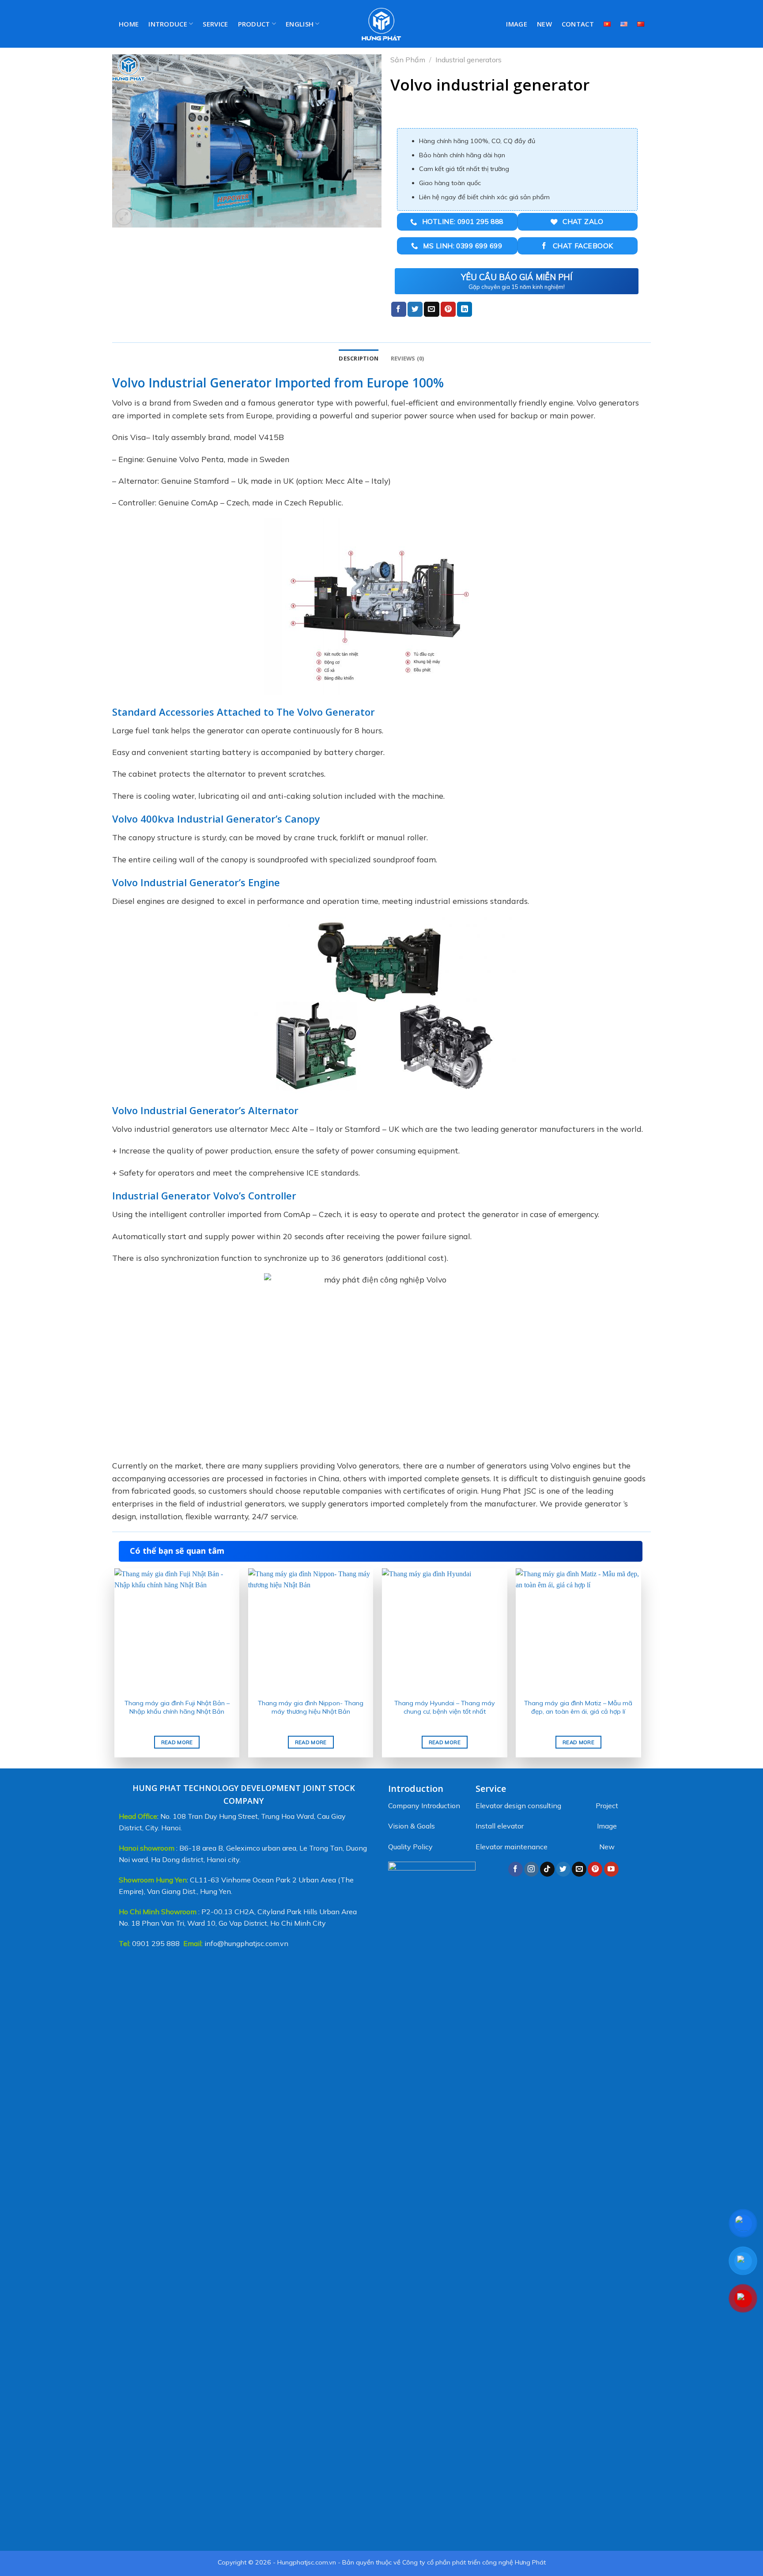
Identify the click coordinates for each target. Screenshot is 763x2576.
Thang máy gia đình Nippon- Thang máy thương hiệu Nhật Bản (311, 1707)
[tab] (359, 358)
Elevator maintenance (512, 1847)
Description (359, 358)
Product (254, 24)
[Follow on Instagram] (531, 1869)
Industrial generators (468, 60)
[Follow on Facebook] (516, 1869)
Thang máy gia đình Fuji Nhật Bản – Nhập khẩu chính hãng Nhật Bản (177, 1707)
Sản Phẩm (408, 60)
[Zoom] (124, 217)
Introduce (168, 24)
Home (129, 24)
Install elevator (500, 1826)
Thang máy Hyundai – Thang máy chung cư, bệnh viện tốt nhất (445, 1707)
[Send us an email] (579, 1869)
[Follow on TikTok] (547, 1869)
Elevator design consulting (518, 1806)
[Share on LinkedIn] (465, 309)
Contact (578, 24)
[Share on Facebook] (399, 309)
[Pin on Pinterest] (448, 309)
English (300, 24)
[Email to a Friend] (431, 309)
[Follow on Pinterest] (595, 1869)
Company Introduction (424, 1806)
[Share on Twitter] (415, 309)
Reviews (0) (408, 358)
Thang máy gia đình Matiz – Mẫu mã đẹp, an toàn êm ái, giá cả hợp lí (578, 1707)
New (544, 24)
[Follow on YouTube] (611, 1869)
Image (517, 24)
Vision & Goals (412, 1826)
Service (215, 24)
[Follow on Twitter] (563, 1869)
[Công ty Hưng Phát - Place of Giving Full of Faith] (382, 24)
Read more (177, 1742)
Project (607, 1806)
